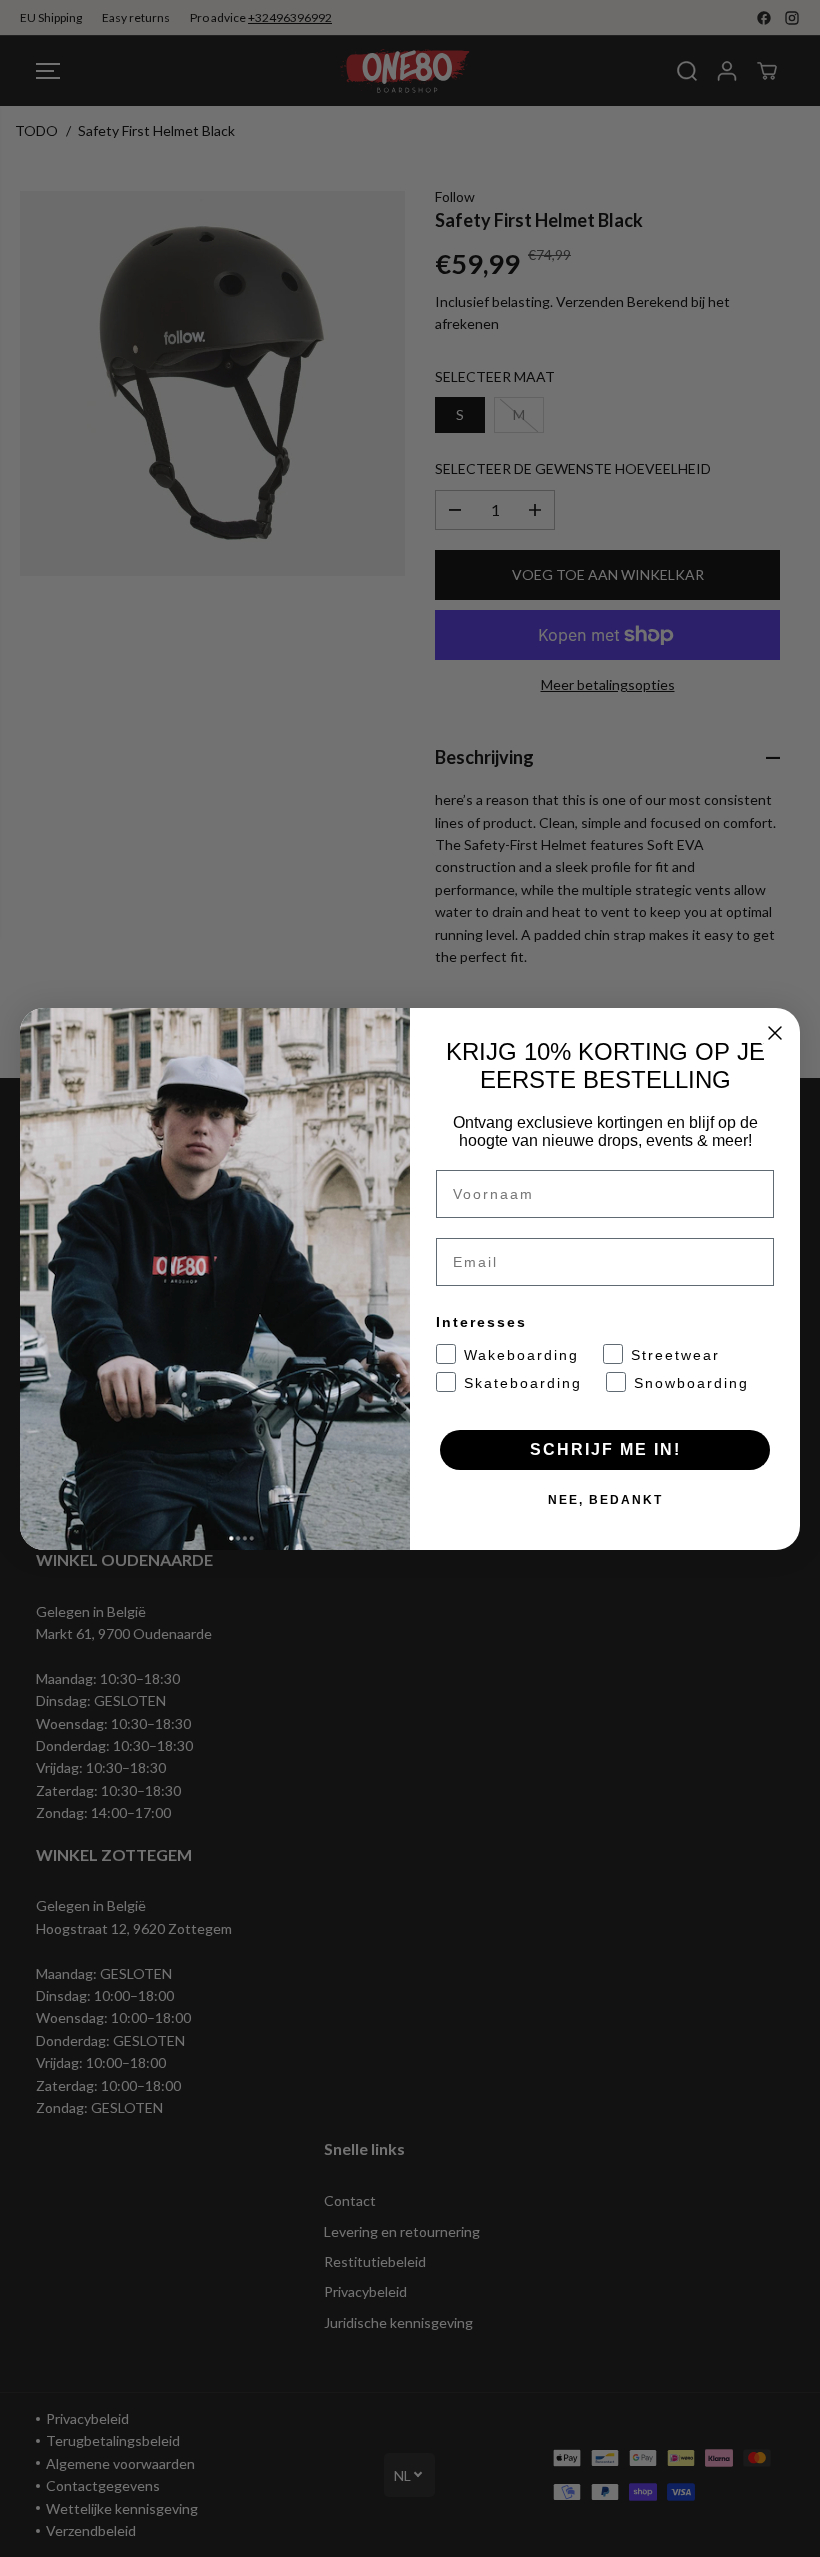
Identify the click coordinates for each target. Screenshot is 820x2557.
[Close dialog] (775, 1033)
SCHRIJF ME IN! (605, 1449)
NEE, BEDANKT (605, 1500)
